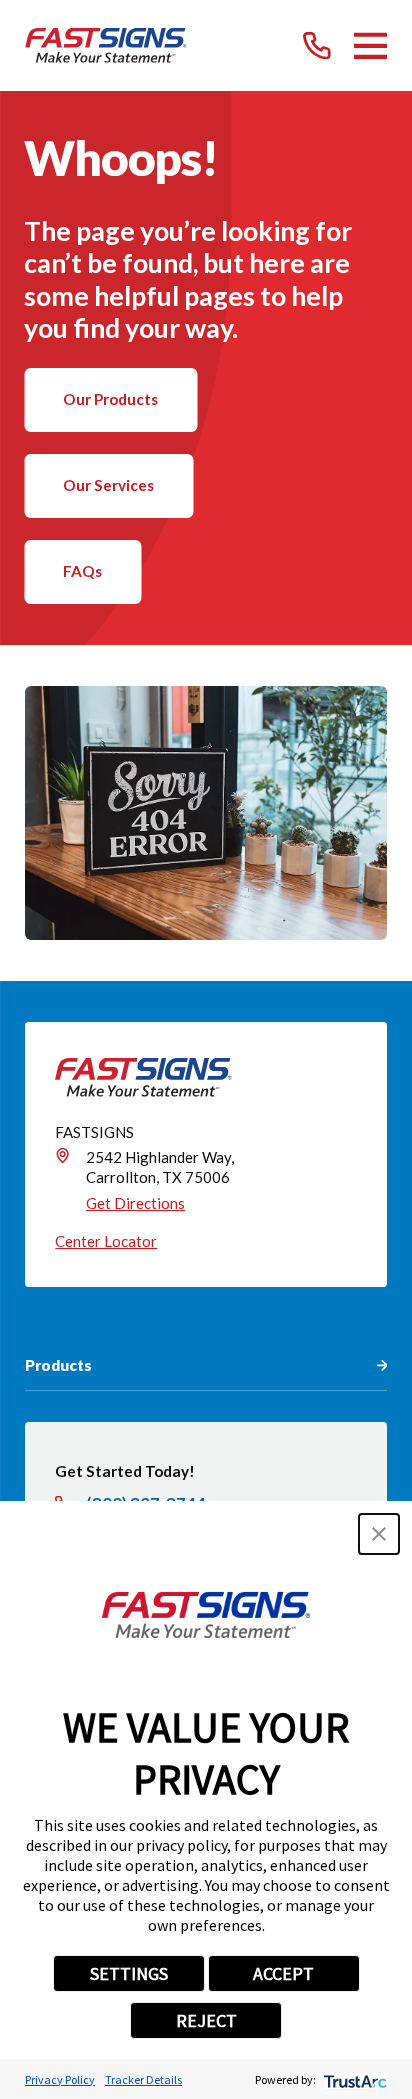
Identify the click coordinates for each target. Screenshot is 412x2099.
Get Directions (135, 1203)
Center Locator (106, 1241)
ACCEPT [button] (283, 1973)
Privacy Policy (60, 2079)
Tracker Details (143, 2079)
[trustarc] (353, 2079)
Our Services (108, 485)
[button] (379, 1534)
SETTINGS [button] (129, 1973)
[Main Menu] (371, 46)
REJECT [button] (206, 2020)
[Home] (106, 46)
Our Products (110, 399)
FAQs (82, 571)
